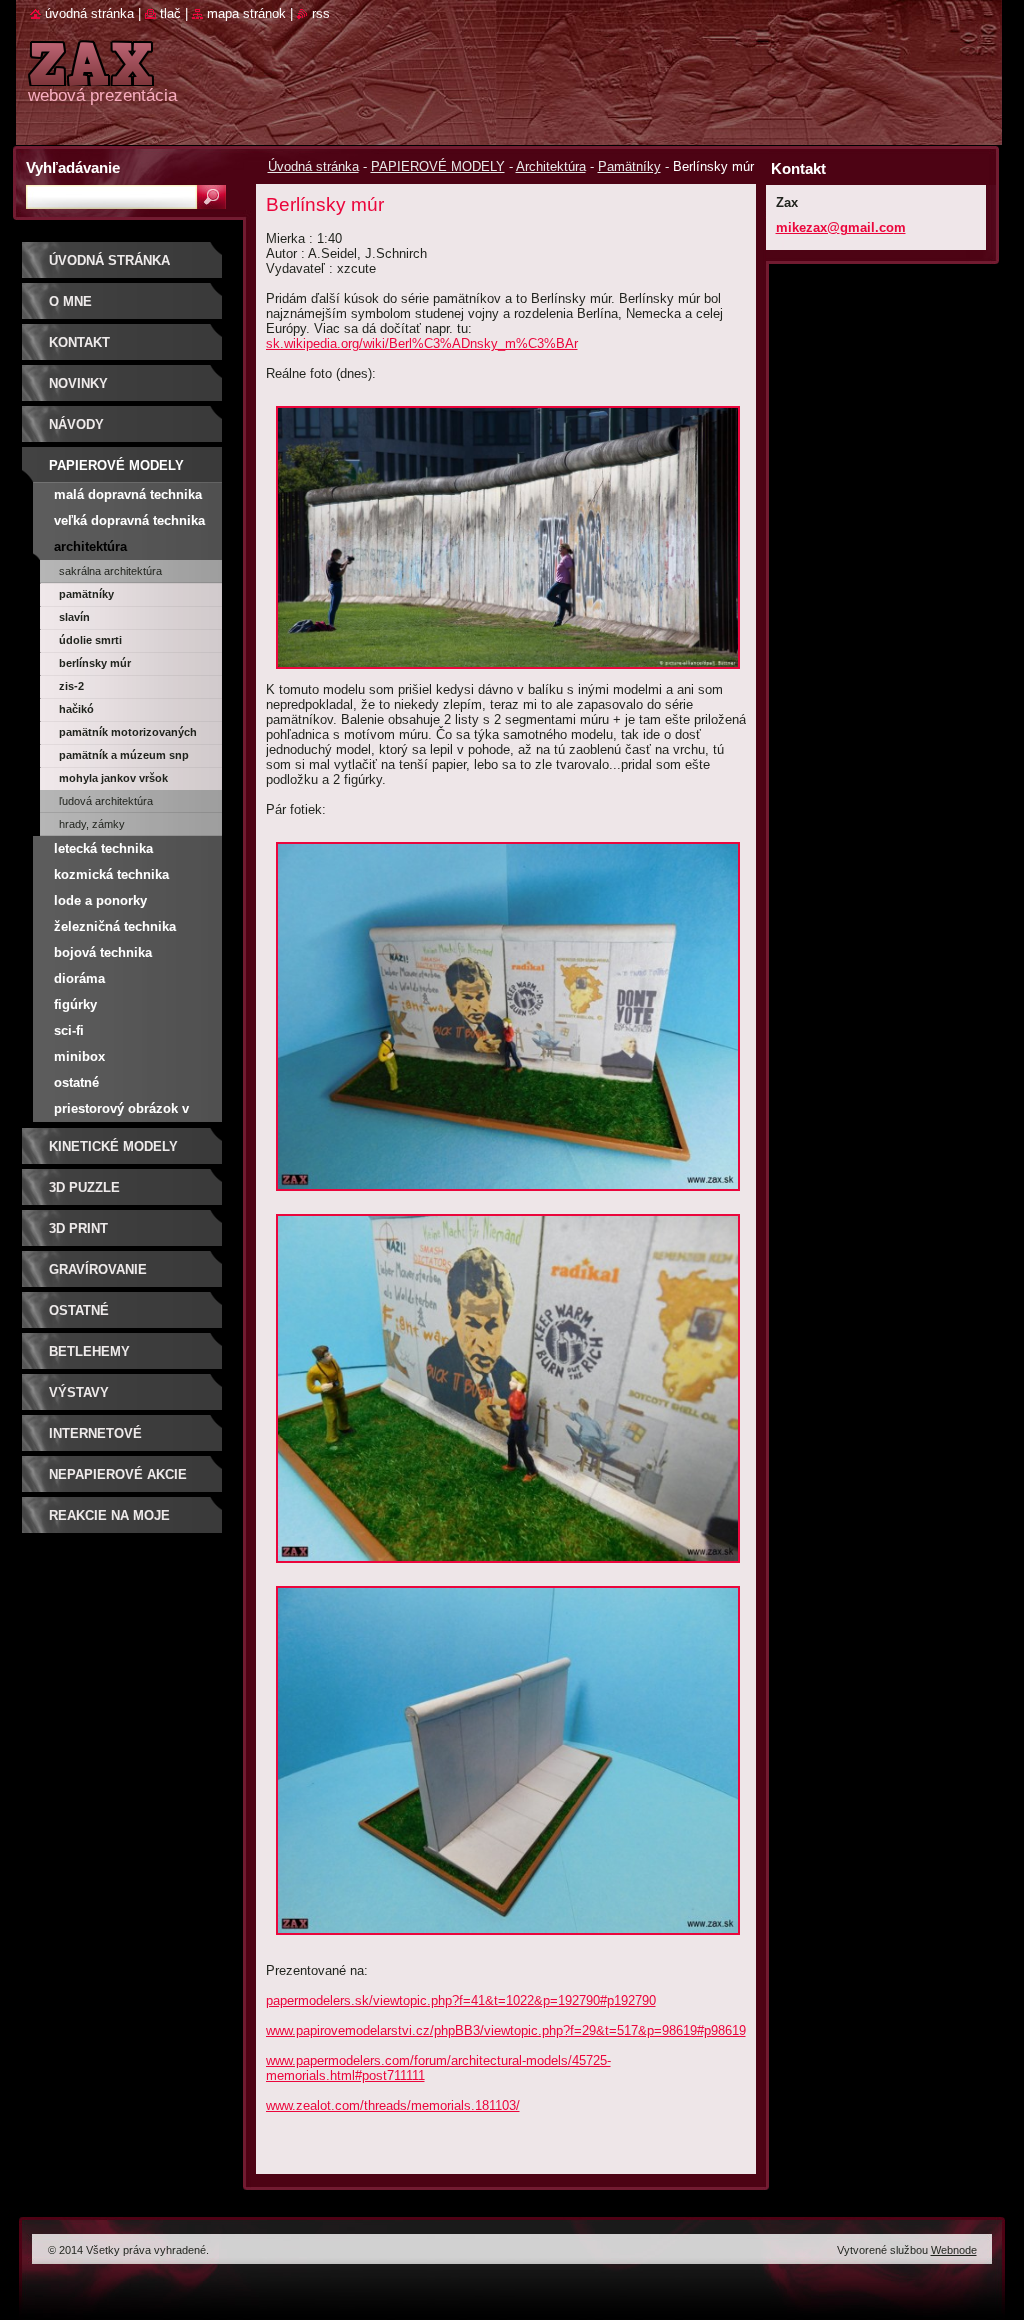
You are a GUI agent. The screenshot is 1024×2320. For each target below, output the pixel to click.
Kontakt (79, 342)
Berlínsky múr (95, 663)
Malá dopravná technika (128, 494)
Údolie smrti (90, 640)
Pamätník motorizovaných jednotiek (128, 735)
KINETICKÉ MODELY (113, 1146)
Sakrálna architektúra (110, 571)
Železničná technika (115, 926)
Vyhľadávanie (73, 167)
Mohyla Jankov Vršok (113, 778)
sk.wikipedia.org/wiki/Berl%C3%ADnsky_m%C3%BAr (422, 343)
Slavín (74, 617)
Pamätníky (629, 166)
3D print (78, 1228)
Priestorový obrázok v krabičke (121, 1111)
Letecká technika (103, 848)
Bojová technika (103, 952)
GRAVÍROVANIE (98, 1269)
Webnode (954, 2250)
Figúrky (75, 1004)
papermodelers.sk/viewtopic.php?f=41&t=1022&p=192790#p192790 (461, 2000)
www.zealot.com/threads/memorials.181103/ (393, 2105)
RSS (321, 13)
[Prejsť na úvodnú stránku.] (91, 74)
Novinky (78, 383)
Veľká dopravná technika (129, 520)
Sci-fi (69, 1030)
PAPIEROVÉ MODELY (438, 166)
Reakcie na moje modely (109, 1522)
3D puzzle (84, 1187)
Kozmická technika (111, 874)
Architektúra (551, 166)
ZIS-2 (71, 686)
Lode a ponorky (100, 900)
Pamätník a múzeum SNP (124, 755)
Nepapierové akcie (118, 1474)
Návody (76, 424)
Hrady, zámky (92, 824)
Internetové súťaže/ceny (95, 1440)
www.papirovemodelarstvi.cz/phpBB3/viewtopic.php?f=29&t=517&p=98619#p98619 (506, 2030)
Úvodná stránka (313, 166)
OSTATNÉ (79, 1310)
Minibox (79, 1056)
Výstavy (79, 1392)
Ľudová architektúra (106, 801)
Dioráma (79, 978)
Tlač (170, 13)
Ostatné (76, 1082)
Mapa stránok (246, 13)
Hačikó (76, 709)
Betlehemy (89, 1351)
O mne (70, 301)
